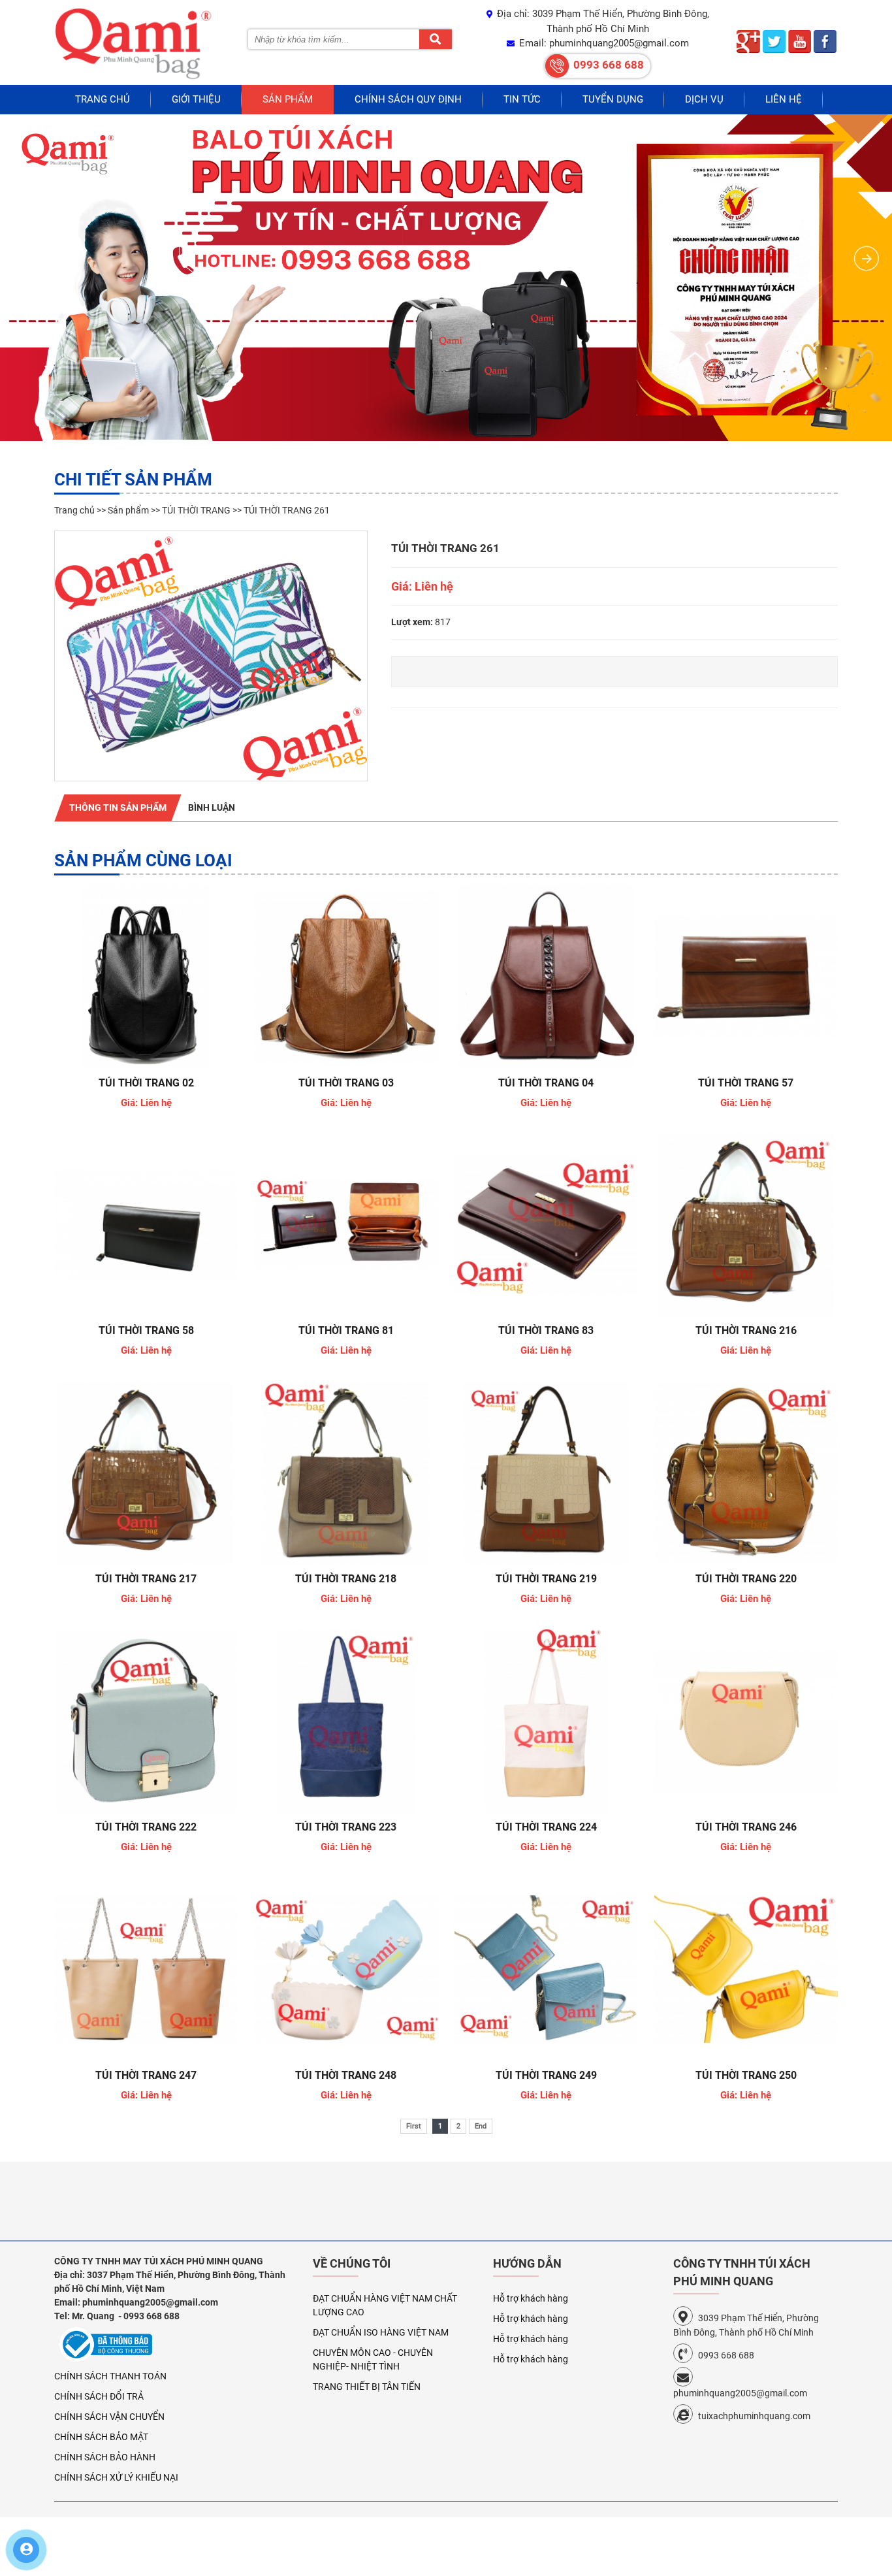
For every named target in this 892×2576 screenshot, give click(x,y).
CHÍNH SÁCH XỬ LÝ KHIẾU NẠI (116, 2477)
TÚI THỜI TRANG (196, 510)
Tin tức (522, 99)
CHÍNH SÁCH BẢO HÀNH (105, 2457)
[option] (211, 656)
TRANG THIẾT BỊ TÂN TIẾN (367, 2387)
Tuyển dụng (613, 99)
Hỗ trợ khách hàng (531, 2298)
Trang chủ (103, 99)
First (414, 2126)
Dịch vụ (704, 99)
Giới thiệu (196, 99)
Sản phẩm (288, 99)
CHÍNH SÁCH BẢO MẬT (101, 2437)
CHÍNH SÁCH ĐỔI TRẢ (99, 2396)
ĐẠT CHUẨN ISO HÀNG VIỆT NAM (381, 2332)
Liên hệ (784, 99)
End (481, 2126)
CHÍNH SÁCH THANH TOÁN (110, 2376)
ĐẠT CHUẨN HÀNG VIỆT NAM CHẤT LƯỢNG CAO (385, 2305)
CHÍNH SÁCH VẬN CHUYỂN (109, 2417)
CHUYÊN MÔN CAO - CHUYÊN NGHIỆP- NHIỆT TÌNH (373, 2359)
